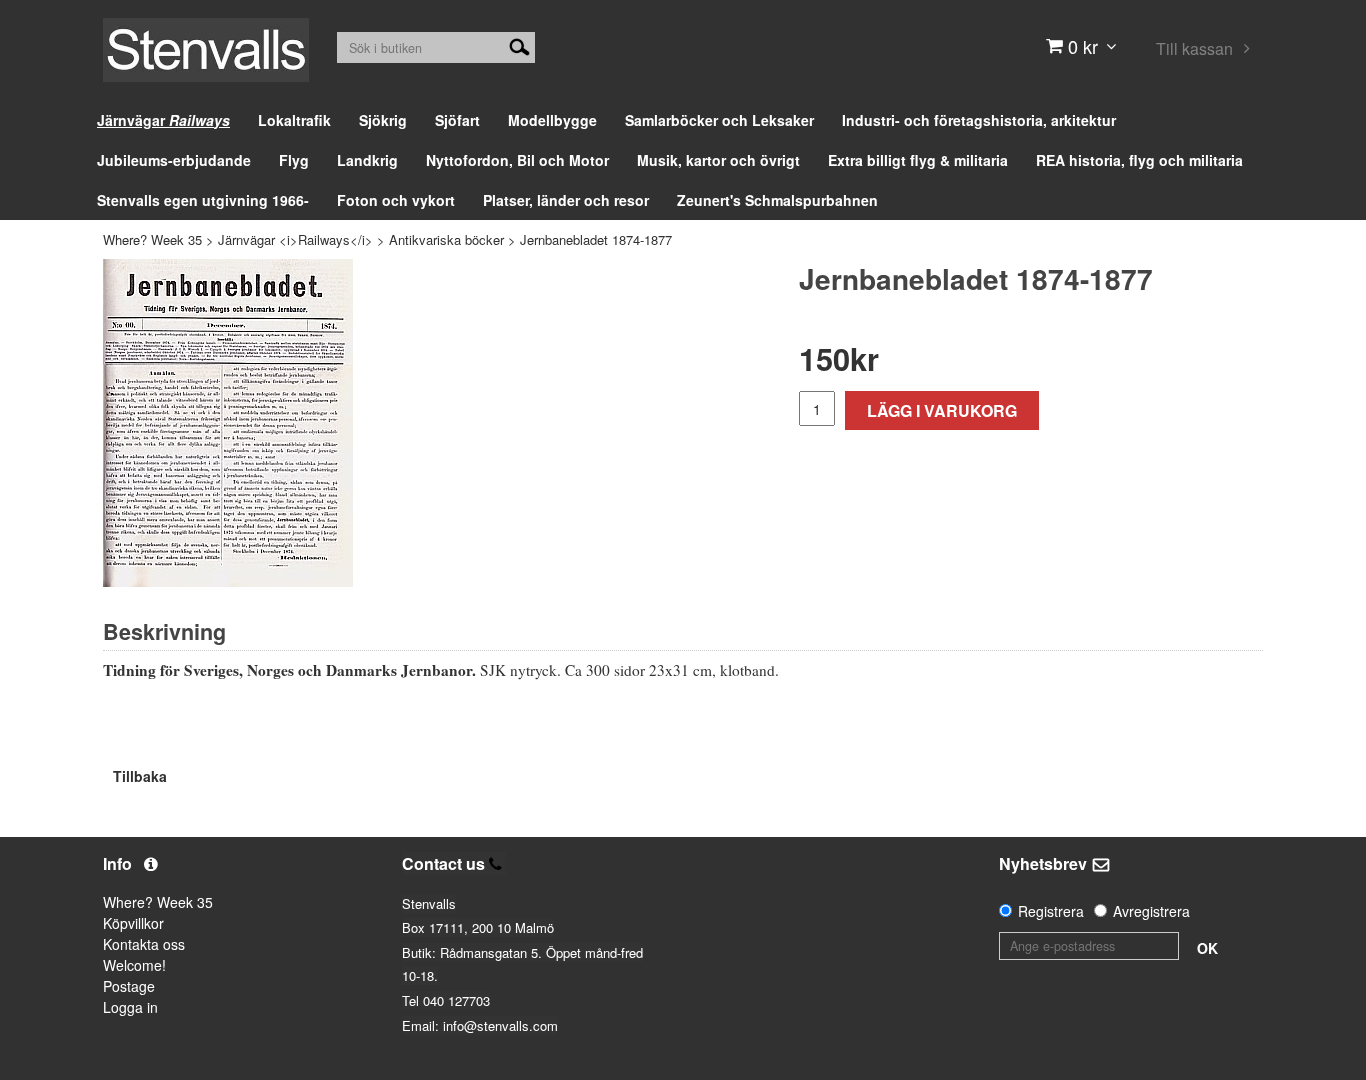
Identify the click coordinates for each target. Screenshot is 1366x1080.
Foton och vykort (396, 200)
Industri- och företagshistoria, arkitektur (979, 120)
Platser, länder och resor (566, 200)
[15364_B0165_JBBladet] (228, 423)
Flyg (294, 160)
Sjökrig (383, 120)
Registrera (1051, 911)
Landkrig (367, 160)
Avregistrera (1151, 911)
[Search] (519, 45)
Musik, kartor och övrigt (718, 160)
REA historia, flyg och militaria (1139, 160)
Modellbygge (552, 120)
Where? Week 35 (152, 239)
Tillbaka (140, 776)
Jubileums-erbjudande (174, 160)
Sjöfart (457, 120)
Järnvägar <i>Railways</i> (295, 239)
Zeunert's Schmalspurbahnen (777, 200)
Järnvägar (163, 120)
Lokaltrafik (294, 120)
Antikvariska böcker (446, 239)
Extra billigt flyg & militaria (918, 160)
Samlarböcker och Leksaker (719, 120)
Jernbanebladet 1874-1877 (596, 239)
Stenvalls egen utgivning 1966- (203, 200)
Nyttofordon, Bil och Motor (517, 160)
